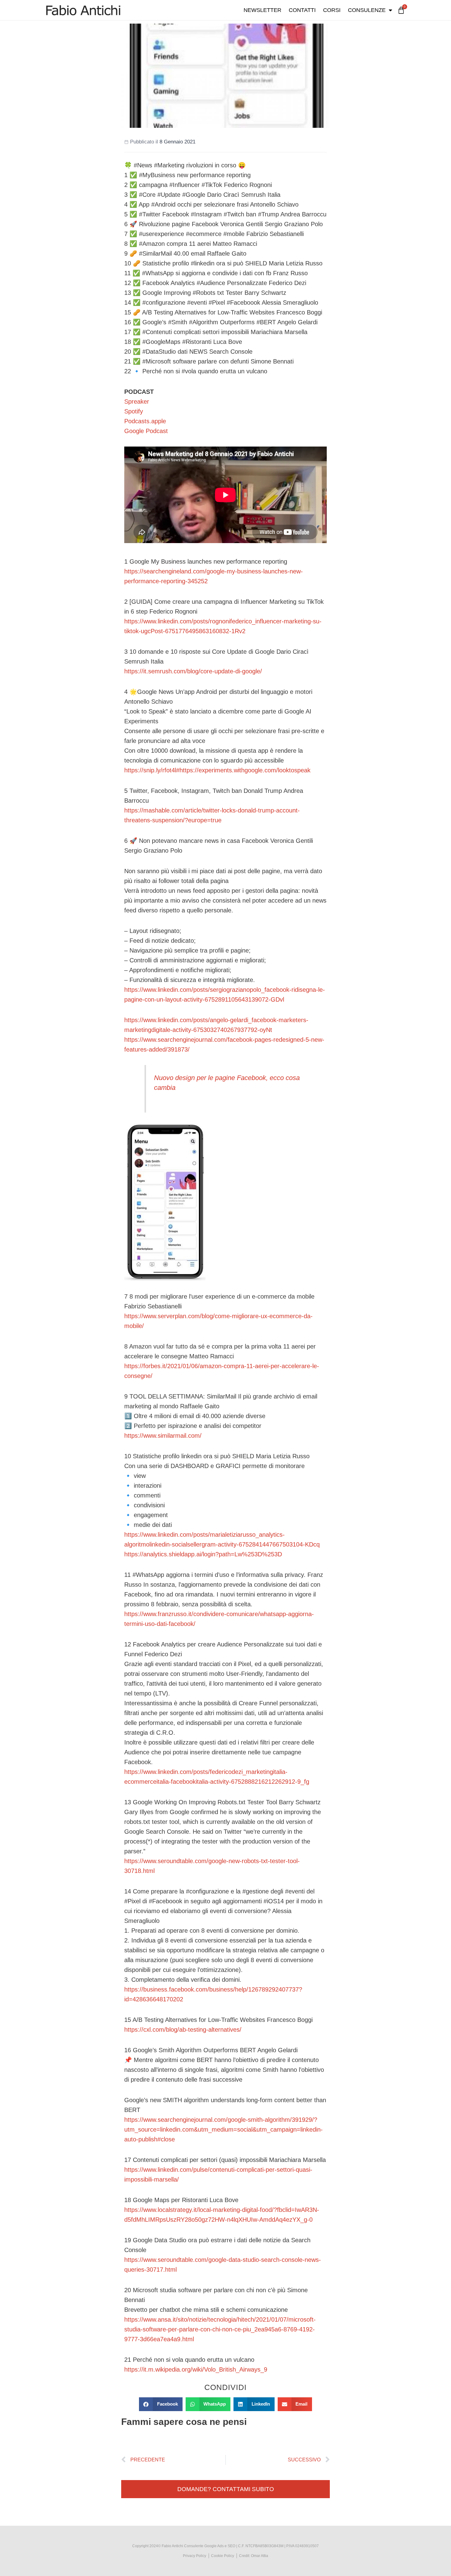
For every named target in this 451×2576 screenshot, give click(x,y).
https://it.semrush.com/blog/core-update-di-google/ (193, 671)
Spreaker (137, 401)
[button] (161, 2404)
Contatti (302, 10)
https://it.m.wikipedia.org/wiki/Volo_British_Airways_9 (196, 2369)
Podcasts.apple (145, 421)
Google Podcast (146, 431)
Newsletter (262, 10)
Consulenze (367, 10)
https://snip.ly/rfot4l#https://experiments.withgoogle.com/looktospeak (217, 770)
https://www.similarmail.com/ (163, 1436)
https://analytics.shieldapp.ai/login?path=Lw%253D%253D (203, 1554)
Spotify (134, 411)
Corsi (332, 10)
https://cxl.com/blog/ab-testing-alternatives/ (183, 2030)
